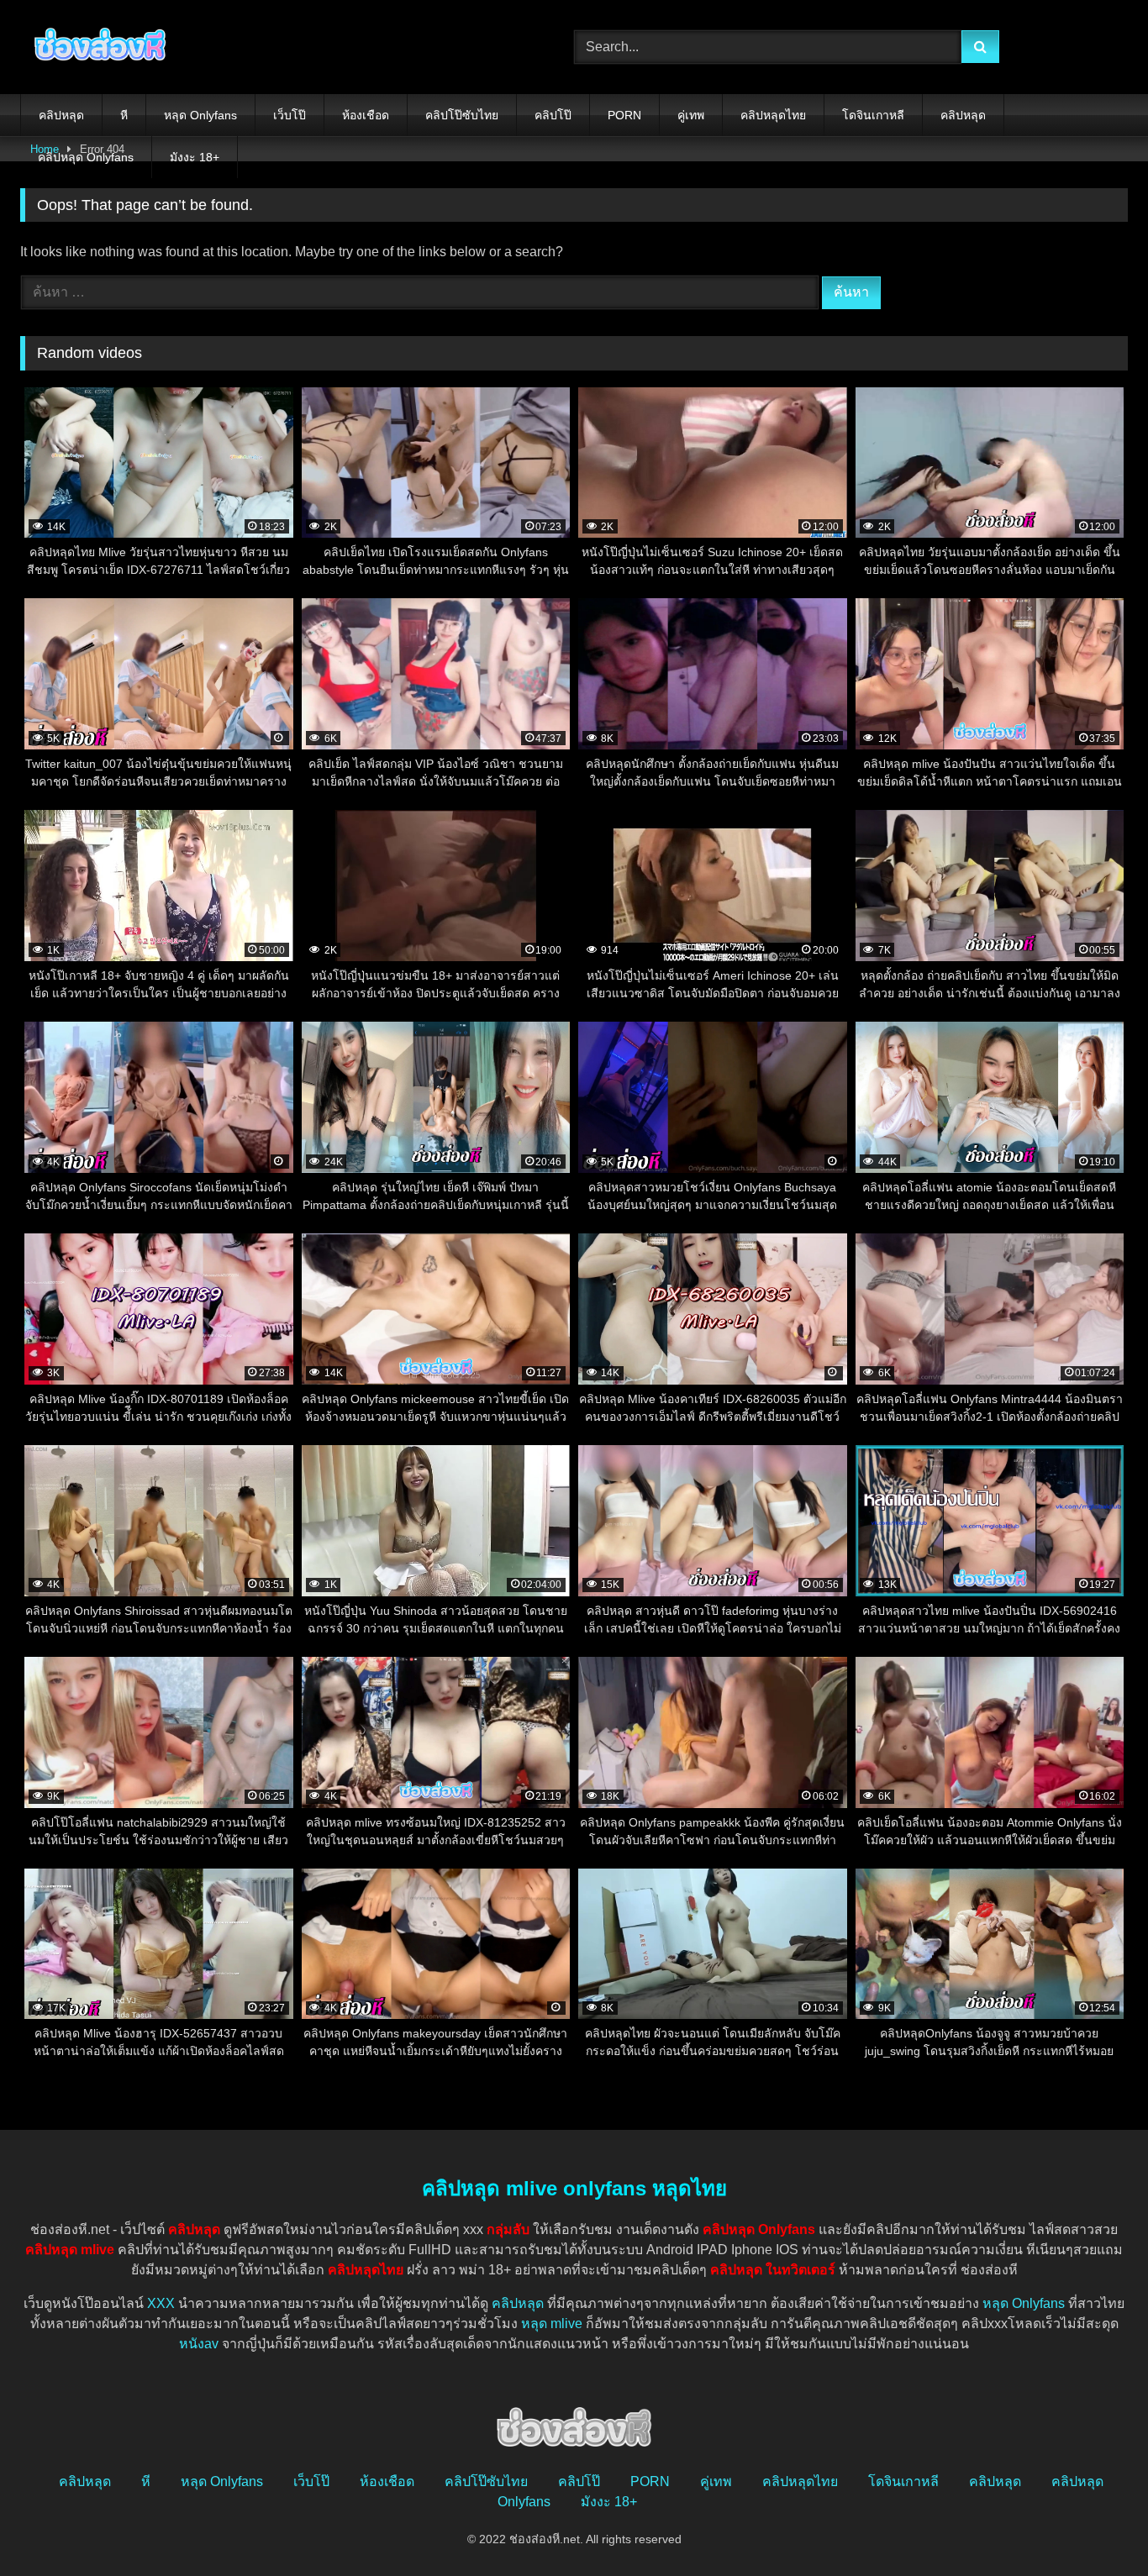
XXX (161, 2303)
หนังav (199, 2344)
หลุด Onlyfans (200, 115)
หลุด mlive (552, 2324)
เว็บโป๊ (290, 115)
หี (124, 115)
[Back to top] (1096, 2526)
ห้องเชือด (366, 115)
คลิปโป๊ (553, 115)
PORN (624, 115)
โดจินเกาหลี (873, 115)
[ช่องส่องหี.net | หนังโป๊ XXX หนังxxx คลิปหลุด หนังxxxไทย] (96, 47)
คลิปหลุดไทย (773, 115)
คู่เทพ (691, 115)
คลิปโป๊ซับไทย (462, 115)
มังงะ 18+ (195, 157)
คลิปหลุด (61, 115)
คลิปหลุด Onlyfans (86, 157)
